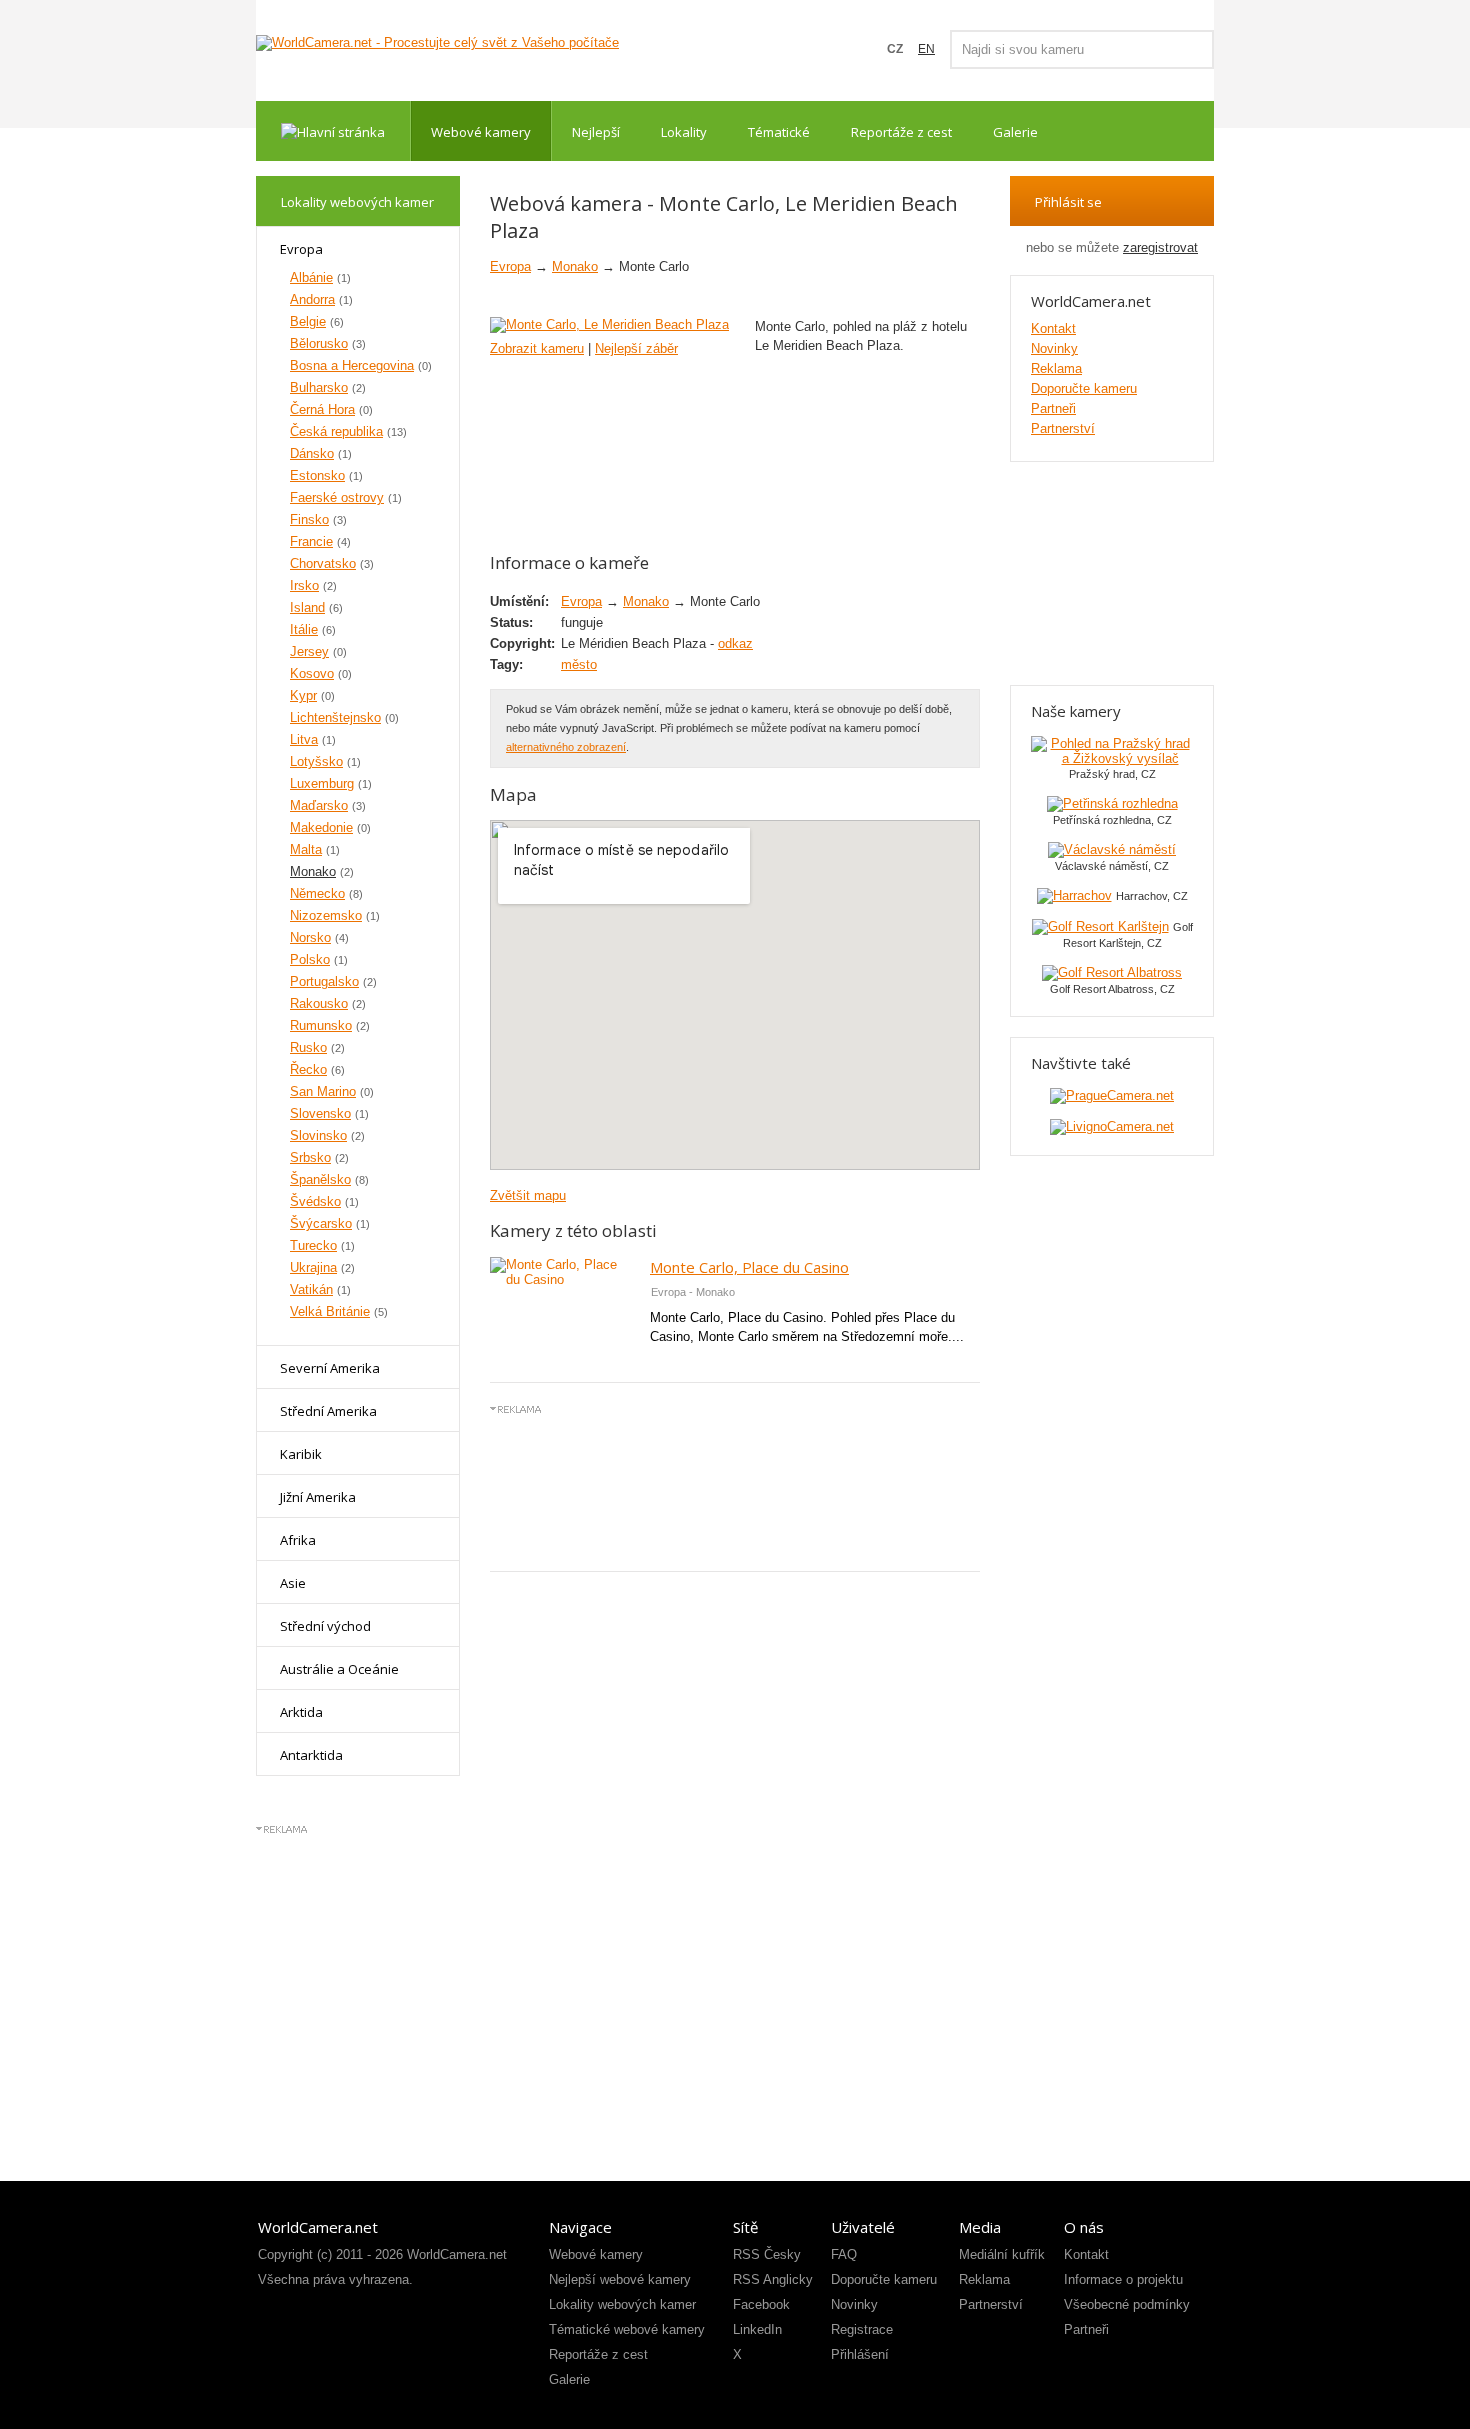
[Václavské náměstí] (1112, 849)
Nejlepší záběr (636, 348)
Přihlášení (860, 2354)
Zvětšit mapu (528, 1195)
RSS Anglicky (773, 2279)
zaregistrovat (1160, 247)
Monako (575, 266)
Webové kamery (481, 132)
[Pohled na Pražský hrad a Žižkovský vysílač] (1112, 758)
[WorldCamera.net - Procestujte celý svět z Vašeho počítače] (437, 43)
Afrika (298, 1540)
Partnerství (1063, 428)
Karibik (301, 1454)
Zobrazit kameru (537, 348)
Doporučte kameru (1084, 388)
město (579, 664)
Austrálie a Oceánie (339, 1669)
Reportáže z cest (901, 132)
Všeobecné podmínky (1127, 2304)
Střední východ (325, 1626)
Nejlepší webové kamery (620, 2279)
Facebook (761, 2304)
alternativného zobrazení (566, 747)
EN (926, 49)
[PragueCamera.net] (1112, 1095)
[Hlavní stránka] (333, 131)
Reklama (1056, 368)
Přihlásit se (1068, 202)
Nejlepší (596, 132)
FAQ (844, 2254)
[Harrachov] (1074, 895)
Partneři (1053, 408)
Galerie (1015, 132)
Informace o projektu (1123, 2279)
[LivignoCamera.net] (1112, 1126)
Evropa (301, 249)
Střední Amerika (328, 1411)
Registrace (862, 2329)
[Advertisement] (735, 1485)
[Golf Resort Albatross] (1112, 972)
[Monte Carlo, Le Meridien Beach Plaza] (609, 324)
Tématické (779, 132)
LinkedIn (757, 2329)
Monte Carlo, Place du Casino (749, 1267)
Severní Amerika (330, 1368)
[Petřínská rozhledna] (1112, 803)
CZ (895, 49)
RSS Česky (767, 2254)
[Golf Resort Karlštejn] (1100, 926)
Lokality (684, 132)
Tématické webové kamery (627, 2329)
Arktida (301, 1712)
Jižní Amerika (318, 1497)
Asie (293, 1583)
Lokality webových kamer (622, 2304)
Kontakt (1053, 328)
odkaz (735, 643)
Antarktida (311, 1755)
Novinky (1054, 348)
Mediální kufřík (1002, 2254)
